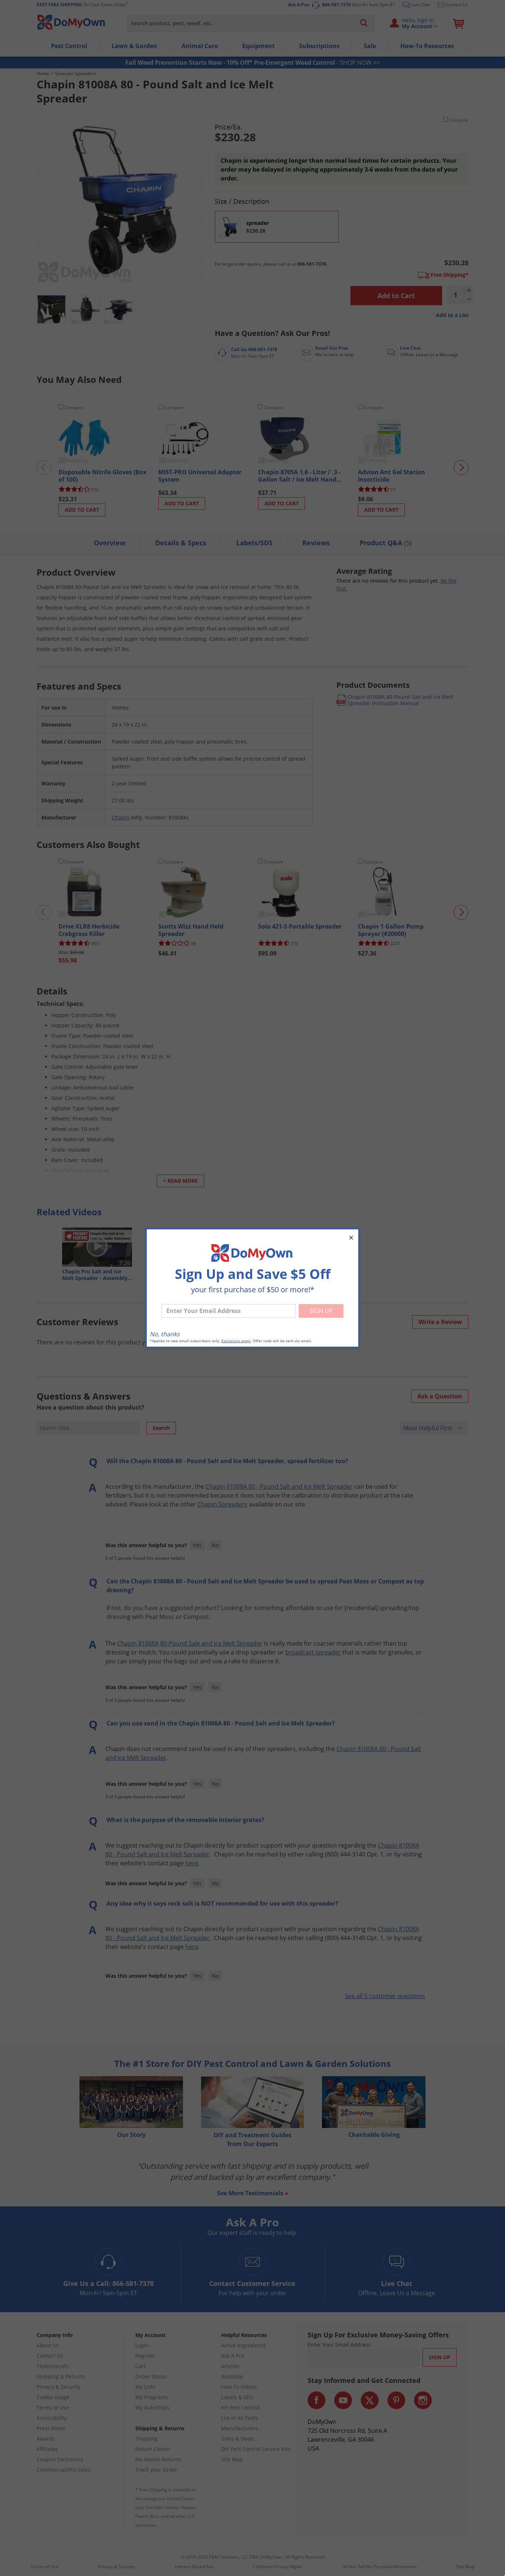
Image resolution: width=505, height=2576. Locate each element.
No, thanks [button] (165, 1334)
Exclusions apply (236, 1341)
